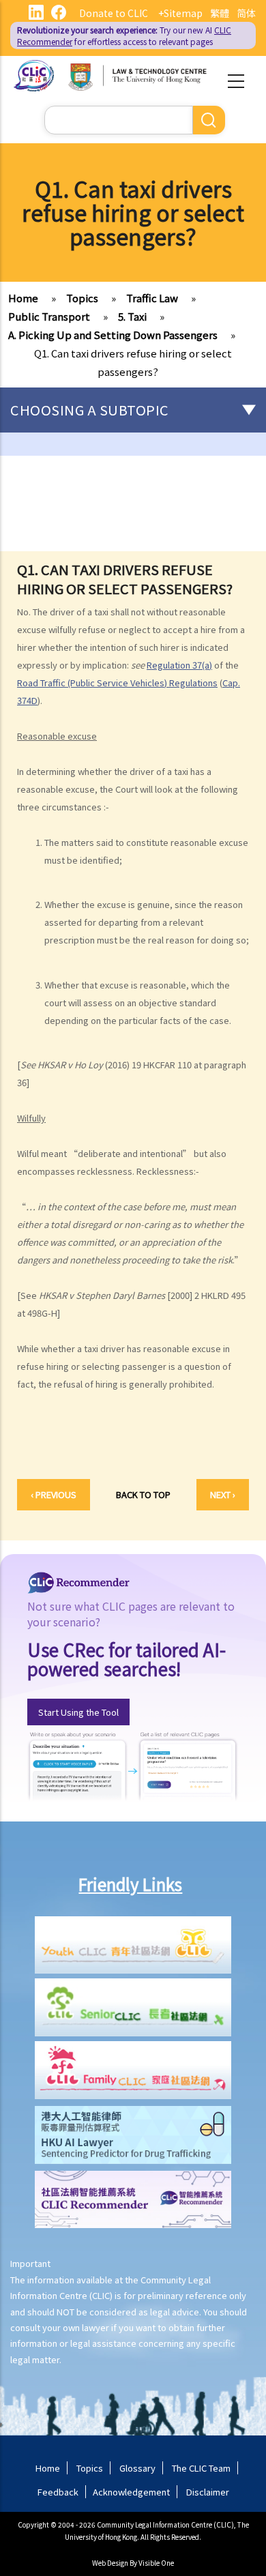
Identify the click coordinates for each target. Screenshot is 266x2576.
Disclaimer (208, 2492)
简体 (246, 13)
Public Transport (49, 316)
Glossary (137, 2468)
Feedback (58, 2492)
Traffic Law (152, 298)
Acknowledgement (131, 2492)
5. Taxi (132, 316)
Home (23, 298)
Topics (82, 298)
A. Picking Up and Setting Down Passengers (113, 335)
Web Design (110, 2563)
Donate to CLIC (114, 13)
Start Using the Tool (78, 1712)
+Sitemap (180, 13)
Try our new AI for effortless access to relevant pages (124, 35)
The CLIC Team (201, 2468)
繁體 (220, 13)
